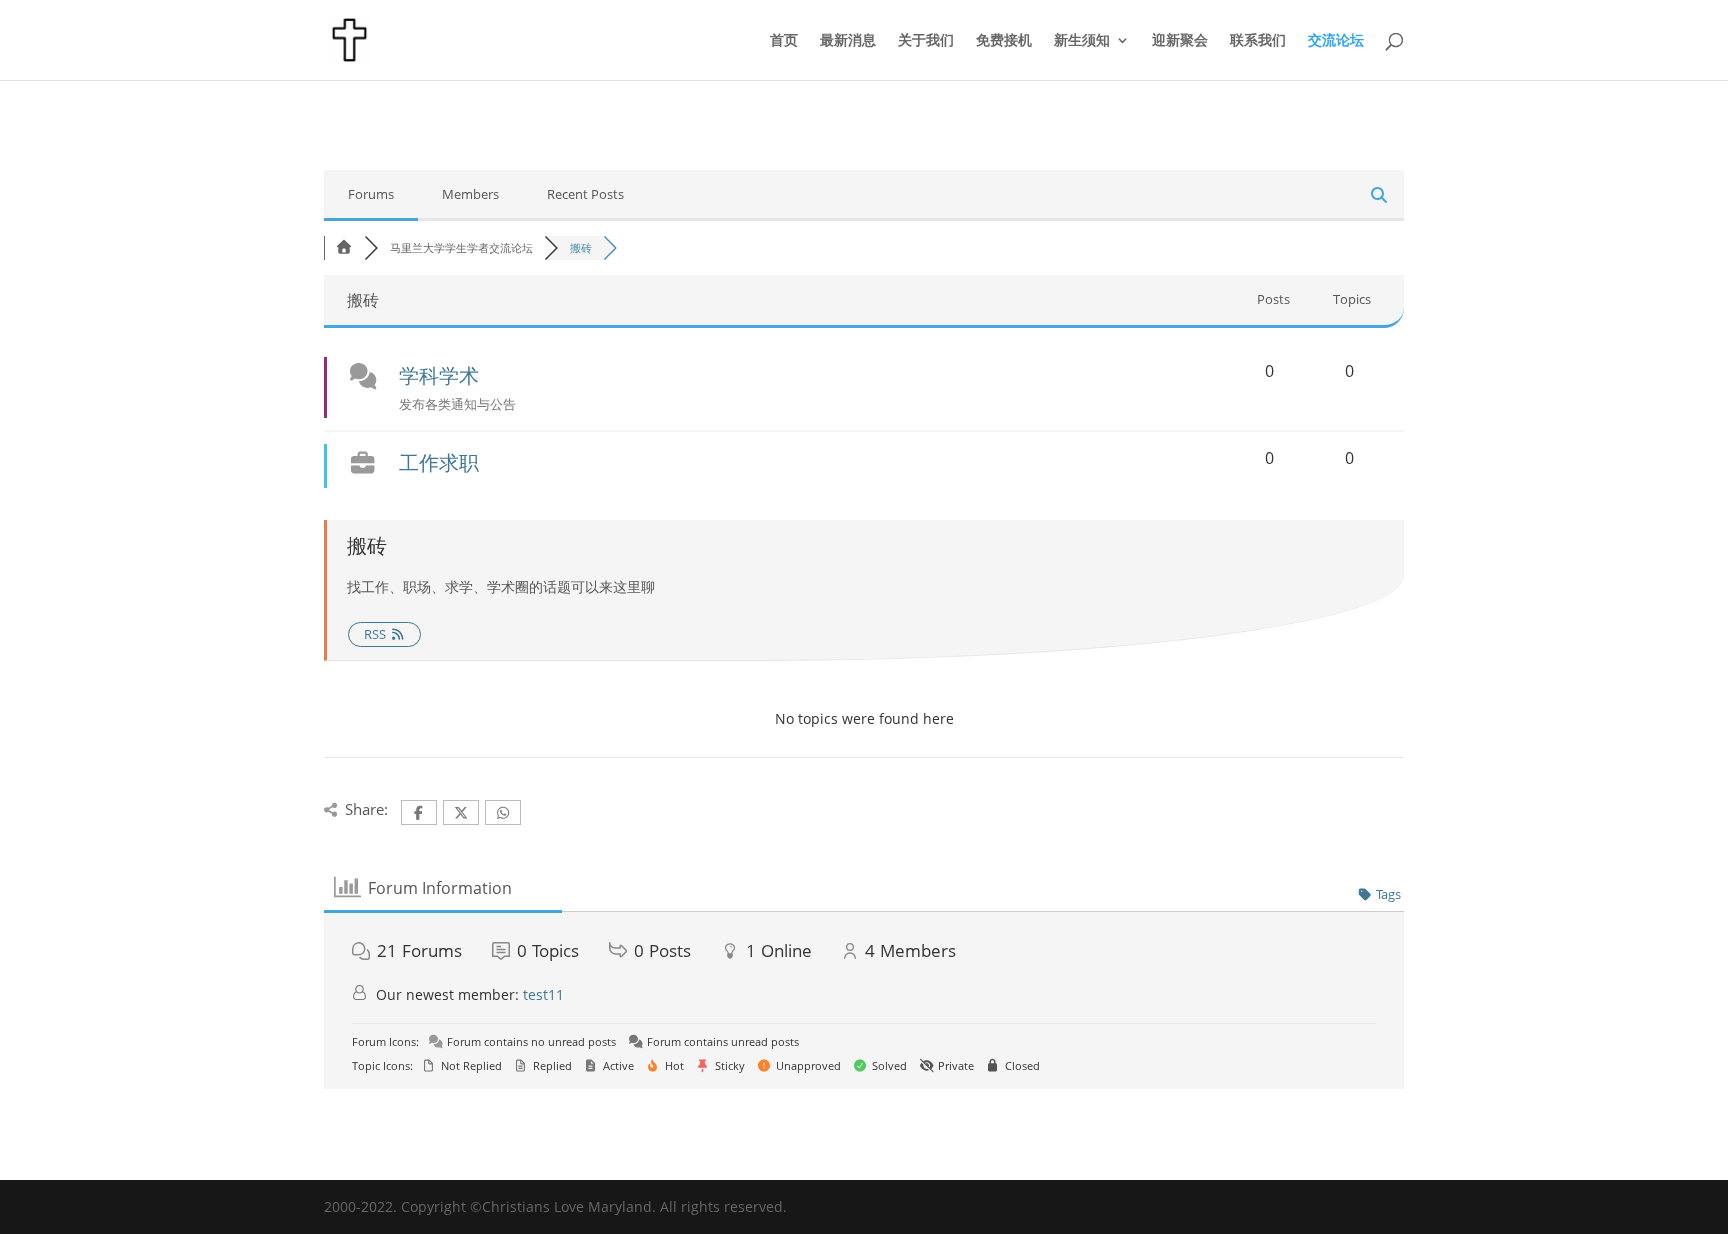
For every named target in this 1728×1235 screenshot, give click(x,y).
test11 (543, 994)
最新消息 (848, 41)
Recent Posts (585, 194)
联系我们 (1258, 41)
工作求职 (439, 462)
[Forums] (344, 247)
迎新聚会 (1180, 41)
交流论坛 (1336, 41)
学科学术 (439, 375)
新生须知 (1082, 41)
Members (470, 194)
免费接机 (1004, 41)
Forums (371, 194)
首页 (784, 41)
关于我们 (926, 41)
